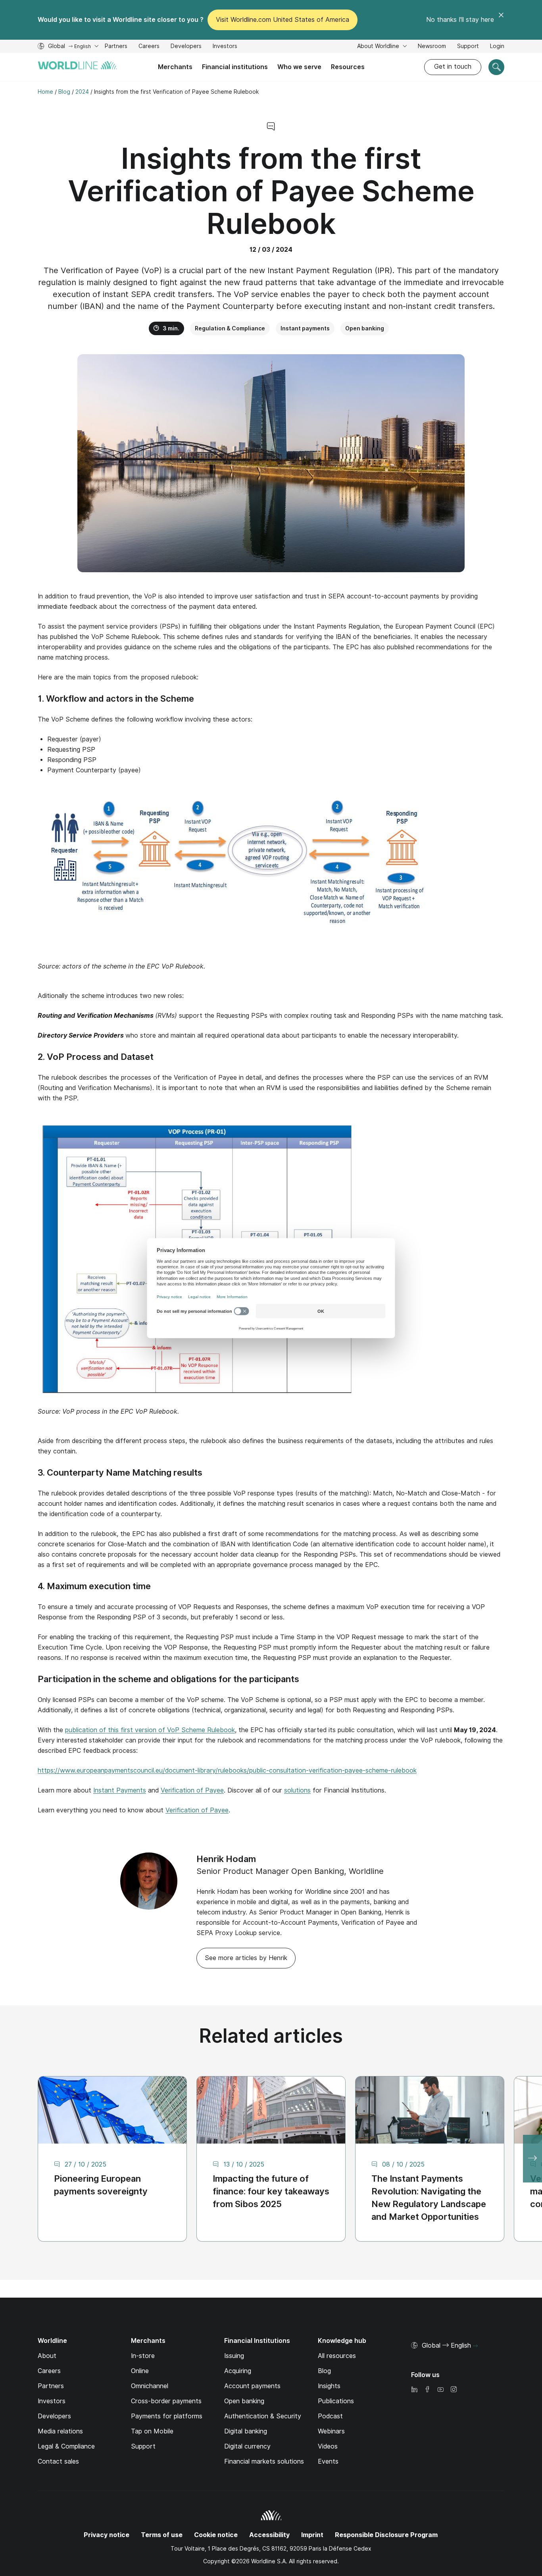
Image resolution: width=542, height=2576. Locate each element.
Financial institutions (235, 67)
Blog (324, 2371)
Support (468, 47)
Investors (225, 47)
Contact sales (58, 2461)
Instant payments (305, 328)
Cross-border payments (166, 2401)
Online (140, 2371)
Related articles (271, 2036)
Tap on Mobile (152, 2431)
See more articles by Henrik (246, 1958)
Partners (116, 46)
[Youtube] (440, 2390)
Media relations (60, 2431)
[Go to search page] (496, 67)
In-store (143, 2356)
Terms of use (162, 2535)
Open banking (365, 328)
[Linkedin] (414, 2390)
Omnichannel (150, 2386)
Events (328, 2461)
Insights (329, 2386)
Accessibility (269, 2535)
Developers (186, 47)
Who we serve (299, 67)
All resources (337, 2356)
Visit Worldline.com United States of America (283, 20)
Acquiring (238, 2371)
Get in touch (453, 67)
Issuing (234, 2356)
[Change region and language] (475, 2346)
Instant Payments (120, 1790)
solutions (297, 1790)
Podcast (330, 2416)
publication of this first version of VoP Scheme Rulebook (150, 1730)
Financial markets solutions (264, 2461)
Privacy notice (107, 2535)
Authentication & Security (263, 2416)
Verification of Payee (192, 1790)
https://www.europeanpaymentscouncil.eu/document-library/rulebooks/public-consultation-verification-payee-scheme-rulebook (227, 1770)
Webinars (331, 2431)
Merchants (175, 67)
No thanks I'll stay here (460, 20)
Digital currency (247, 2446)
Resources (348, 67)
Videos (328, 2446)
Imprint (312, 2535)
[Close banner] (501, 20)
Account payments (252, 2386)
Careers (149, 47)
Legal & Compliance (66, 2446)
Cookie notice (216, 2535)
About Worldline (379, 46)
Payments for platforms (167, 2416)
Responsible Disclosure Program (386, 2535)
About (47, 2356)
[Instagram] (454, 2390)
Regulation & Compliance (230, 328)
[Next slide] (532, 2159)
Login (497, 46)
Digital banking (246, 2431)
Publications (336, 2401)
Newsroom (432, 46)
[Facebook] (427, 2390)
